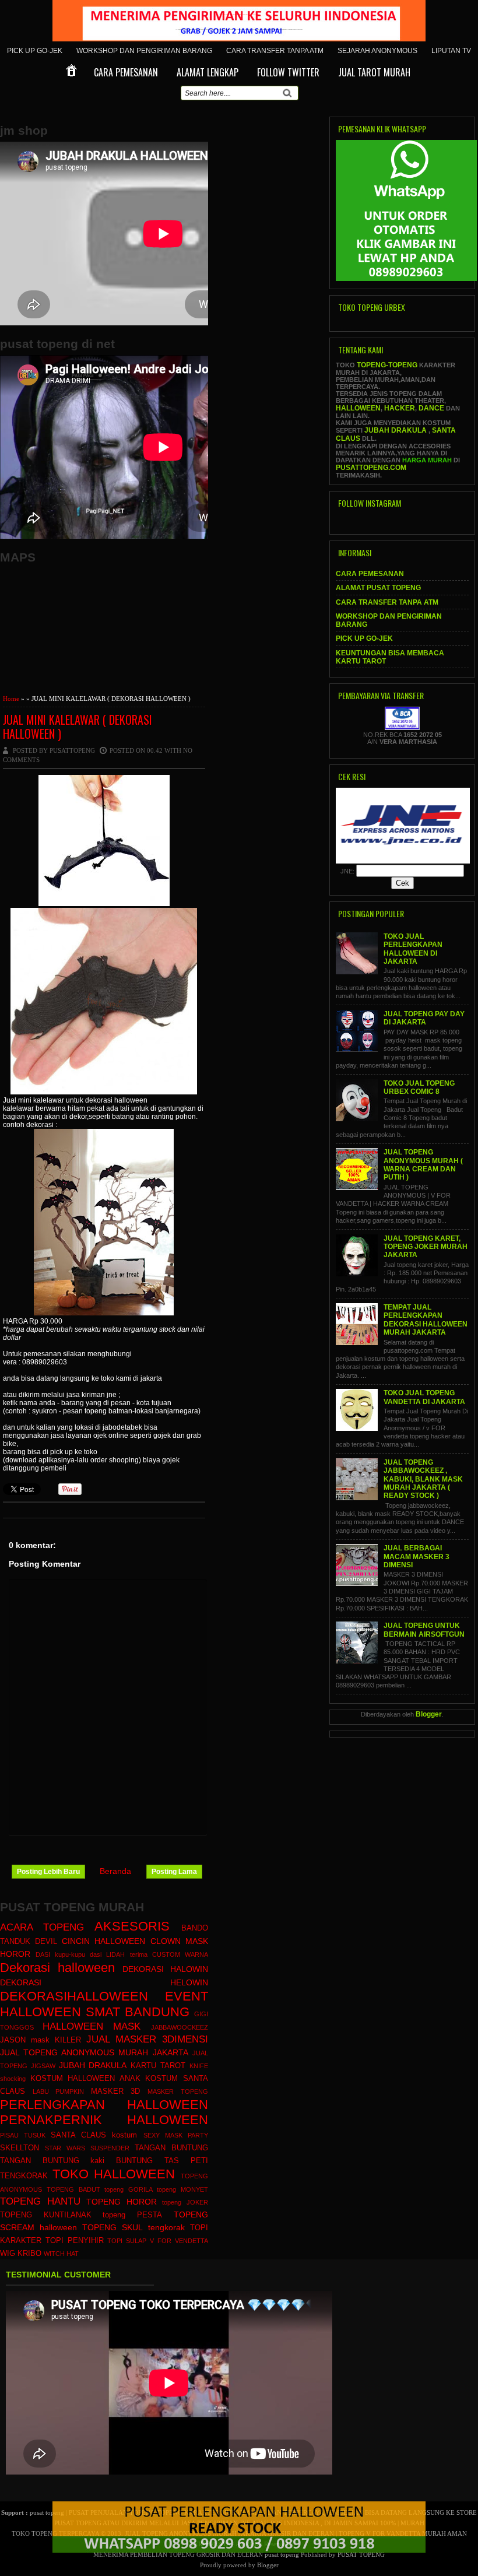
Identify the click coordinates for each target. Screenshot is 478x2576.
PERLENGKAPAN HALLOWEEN (104, 2105)
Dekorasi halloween (57, 1968)
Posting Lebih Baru (48, 1872)
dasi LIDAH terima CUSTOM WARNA (149, 1954)
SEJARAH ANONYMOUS (377, 51)
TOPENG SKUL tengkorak (133, 2227)
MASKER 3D (116, 2091)
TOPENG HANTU (40, 2201)
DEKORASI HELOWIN (104, 1982)
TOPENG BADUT (73, 2189)
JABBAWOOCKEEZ (180, 2027)
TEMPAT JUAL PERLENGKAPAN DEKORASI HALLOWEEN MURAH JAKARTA (426, 1320)
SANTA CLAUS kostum (94, 2135)
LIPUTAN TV (451, 51)
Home (11, 699)
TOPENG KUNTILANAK (46, 2215)
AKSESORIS (132, 1926)
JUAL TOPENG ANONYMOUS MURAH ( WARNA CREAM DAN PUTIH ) (423, 1165)
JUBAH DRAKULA (93, 2065)
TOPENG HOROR (122, 2202)
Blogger (429, 1714)
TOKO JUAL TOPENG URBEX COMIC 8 (419, 1087)
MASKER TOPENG (178, 2091)
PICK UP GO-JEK (35, 51)
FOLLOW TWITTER (288, 72)
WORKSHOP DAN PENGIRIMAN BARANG (144, 51)
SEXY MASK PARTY (176, 2135)
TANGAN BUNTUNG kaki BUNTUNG (76, 2161)
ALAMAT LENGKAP (208, 72)
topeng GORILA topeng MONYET (156, 2189)
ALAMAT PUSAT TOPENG (378, 588)
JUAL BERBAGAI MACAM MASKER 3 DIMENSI (417, 1557)
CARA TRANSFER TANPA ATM (275, 51)
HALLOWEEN (358, 408)
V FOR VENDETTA (179, 2241)
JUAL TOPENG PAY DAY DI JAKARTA (424, 1018)
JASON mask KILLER (41, 2040)
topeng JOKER (185, 2202)
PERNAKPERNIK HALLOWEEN (104, 2120)
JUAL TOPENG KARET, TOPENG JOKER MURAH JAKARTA (426, 1247)
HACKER (400, 408)
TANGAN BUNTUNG (171, 2148)
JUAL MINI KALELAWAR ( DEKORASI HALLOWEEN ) (78, 727)
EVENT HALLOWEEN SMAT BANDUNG (104, 2004)
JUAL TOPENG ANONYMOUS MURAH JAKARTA (94, 2052)
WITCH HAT (61, 2254)
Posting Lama (174, 1872)
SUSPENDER (110, 2148)
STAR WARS (65, 2148)
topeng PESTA (132, 2215)
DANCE (431, 408)
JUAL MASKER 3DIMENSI (147, 2039)
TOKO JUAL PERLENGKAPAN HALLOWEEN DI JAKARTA (413, 949)
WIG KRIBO (21, 2254)
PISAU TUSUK (23, 2135)
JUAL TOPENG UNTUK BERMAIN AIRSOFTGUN (424, 1630)
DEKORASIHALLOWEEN (74, 1996)
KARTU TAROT (158, 2066)
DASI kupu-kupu (60, 1954)
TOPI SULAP (127, 2241)
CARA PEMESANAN (126, 72)
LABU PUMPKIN (59, 2091)
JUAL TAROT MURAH (374, 72)
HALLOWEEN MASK (92, 2026)
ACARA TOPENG (42, 1927)
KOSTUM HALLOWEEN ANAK (85, 2079)
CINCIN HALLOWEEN (103, 1941)
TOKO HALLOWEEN (114, 2174)
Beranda (115, 1871)
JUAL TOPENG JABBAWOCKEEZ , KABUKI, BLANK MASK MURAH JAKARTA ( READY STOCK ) (423, 1479)
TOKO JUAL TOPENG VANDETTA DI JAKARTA (424, 1397)
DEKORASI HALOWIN (165, 1969)
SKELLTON (20, 2148)
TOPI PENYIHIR (75, 2241)
